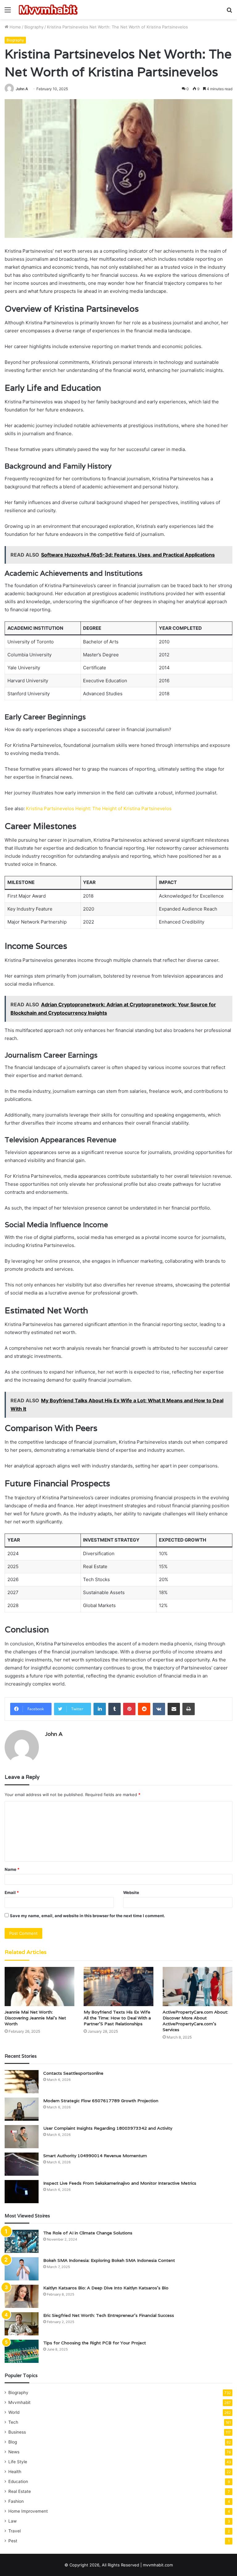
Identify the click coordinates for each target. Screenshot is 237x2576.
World (14, 2412)
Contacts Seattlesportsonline (73, 2073)
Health (15, 2472)
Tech (13, 2422)
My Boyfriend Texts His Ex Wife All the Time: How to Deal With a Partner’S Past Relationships (117, 2018)
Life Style (18, 2462)
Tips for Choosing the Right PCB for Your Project (95, 2343)
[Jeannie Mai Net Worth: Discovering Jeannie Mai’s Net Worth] (39, 1987)
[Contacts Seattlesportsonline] (22, 2082)
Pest (13, 2541)
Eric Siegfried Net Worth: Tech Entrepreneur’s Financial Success (109, 2315)
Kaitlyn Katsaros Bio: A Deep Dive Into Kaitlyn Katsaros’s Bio (106, 2288)
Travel (15, 2531)
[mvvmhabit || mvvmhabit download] (48, 10)
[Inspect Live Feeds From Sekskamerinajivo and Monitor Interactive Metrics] (22, 2192)
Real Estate (20, 2491)
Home (15, 27)
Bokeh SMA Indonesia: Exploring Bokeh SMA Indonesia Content (109, 2260)
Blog (13, 2442)
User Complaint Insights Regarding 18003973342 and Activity (108, 2128)
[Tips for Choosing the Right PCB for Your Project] (22, 2351)
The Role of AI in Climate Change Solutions (88, 2233)
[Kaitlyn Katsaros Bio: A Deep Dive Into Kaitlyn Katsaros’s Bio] (22, 2296)
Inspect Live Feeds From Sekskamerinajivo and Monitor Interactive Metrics (120, 2183)
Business (17, 2432)
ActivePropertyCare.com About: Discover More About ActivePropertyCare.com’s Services (195, 2021)
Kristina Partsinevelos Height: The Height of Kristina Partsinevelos (99, 808)
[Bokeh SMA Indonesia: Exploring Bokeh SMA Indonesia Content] (22, 2269)
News (14, 2452)
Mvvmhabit (19, 2402)
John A (22, 89)
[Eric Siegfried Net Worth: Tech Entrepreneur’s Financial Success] (22, 2324)
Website (131, 1892)
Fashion (16, 2501)
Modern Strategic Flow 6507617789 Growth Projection (101, 2101)
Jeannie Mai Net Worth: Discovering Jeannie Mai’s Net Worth (35, 2018)
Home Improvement (28, 2511)
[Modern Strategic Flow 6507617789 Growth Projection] (22, 2109)
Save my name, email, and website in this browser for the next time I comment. (87, 1916)
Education (18, 2481)
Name (12, 1869)
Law (12, 2521)
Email (12, 1892)
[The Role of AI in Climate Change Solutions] (22, 2241)
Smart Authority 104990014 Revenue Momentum (95, 2156)
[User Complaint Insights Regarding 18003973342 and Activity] (22, 2137)
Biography (34, 27)
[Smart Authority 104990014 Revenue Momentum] (22, 2164)
